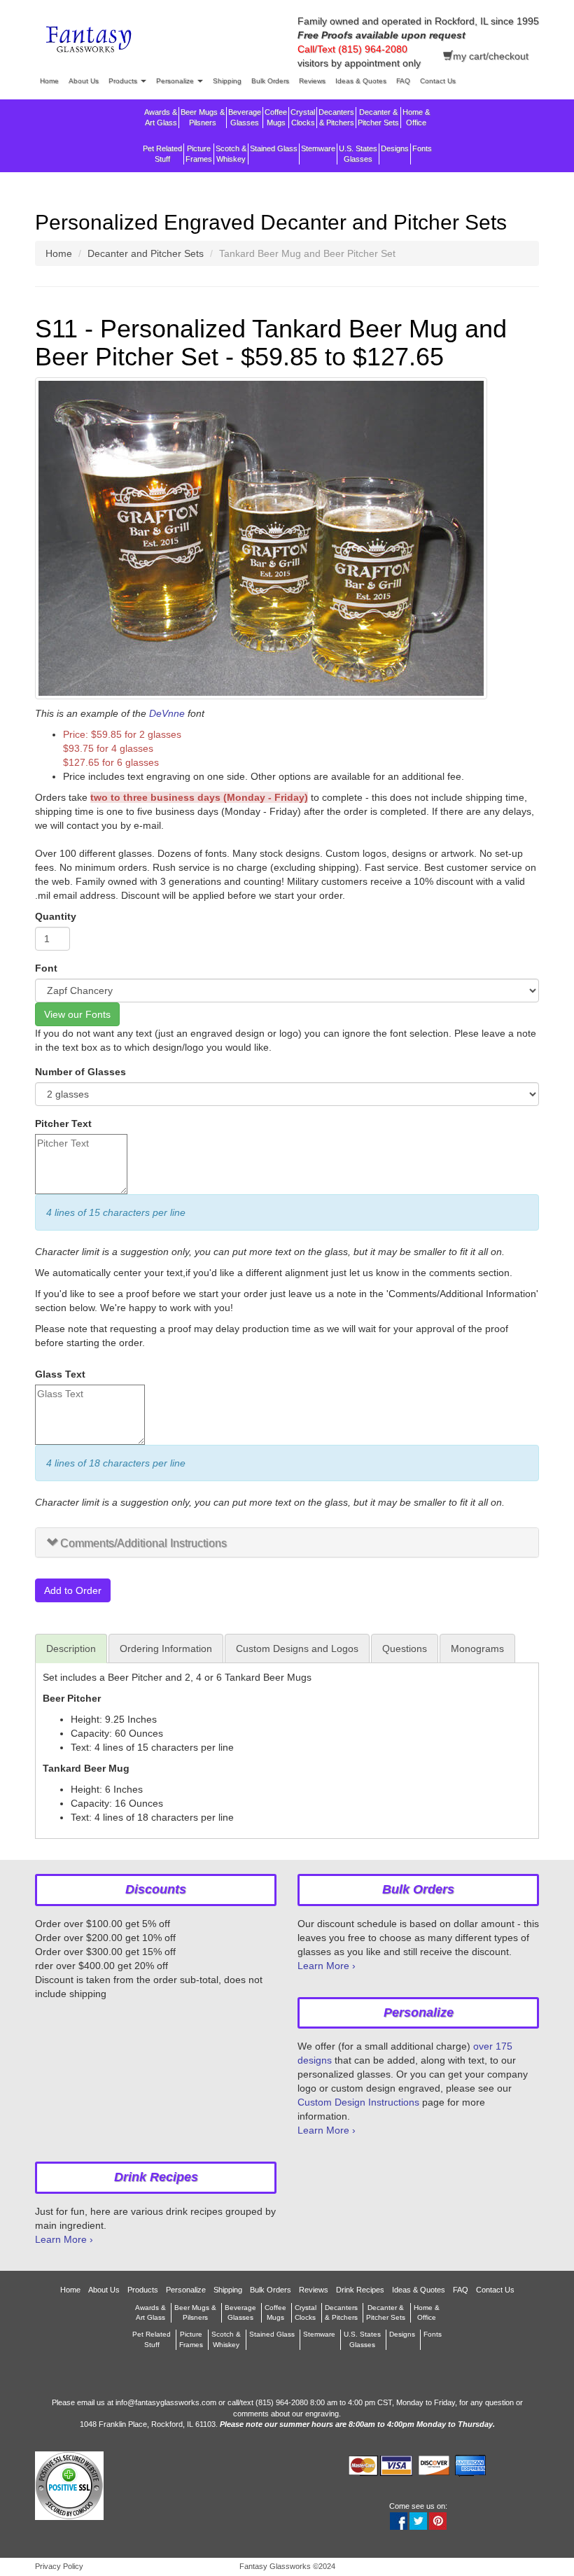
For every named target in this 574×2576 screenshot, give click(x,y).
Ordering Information (166, 1648)
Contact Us (438, 81)
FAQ (403, 81)
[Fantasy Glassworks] (90, 41)
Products (124, 81)
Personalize (176, 81)
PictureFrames (199, 154)
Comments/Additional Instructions (143, 1543)
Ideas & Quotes (361, 81)
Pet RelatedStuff (162, 154)
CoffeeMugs (276, 117)
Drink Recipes (360, 2290)
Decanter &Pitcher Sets (378, 117)
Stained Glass (274, 148)
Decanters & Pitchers (336, 117)
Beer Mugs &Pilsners (203, 117)
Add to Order (73, 1590)
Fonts (422, 148)
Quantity (56, 916)
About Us (84, 81)
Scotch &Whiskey (231, 154)
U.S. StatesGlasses (358, 154)
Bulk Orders (270, 81)
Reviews (312, 81)
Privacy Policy (59, 2566)
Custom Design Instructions (358, 2102)
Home (49, 81)
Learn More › (327, 1966)
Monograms (477, 1648)
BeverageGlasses (245, 117)
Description (71, 1648)
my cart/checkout (491, 56)
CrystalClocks (303, 117)
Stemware (318, 148)
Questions (405, 1648)
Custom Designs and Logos (297, 1648)
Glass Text (60, 1374)
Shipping (227, 81)
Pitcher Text (63, 1123)
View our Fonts (77, 1014)
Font (46, 968)
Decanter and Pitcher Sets (146, 253)
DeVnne (167, 713)
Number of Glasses (80, 1072)
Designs (395, 148)
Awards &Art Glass (161, 117)
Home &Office (416, 117)
